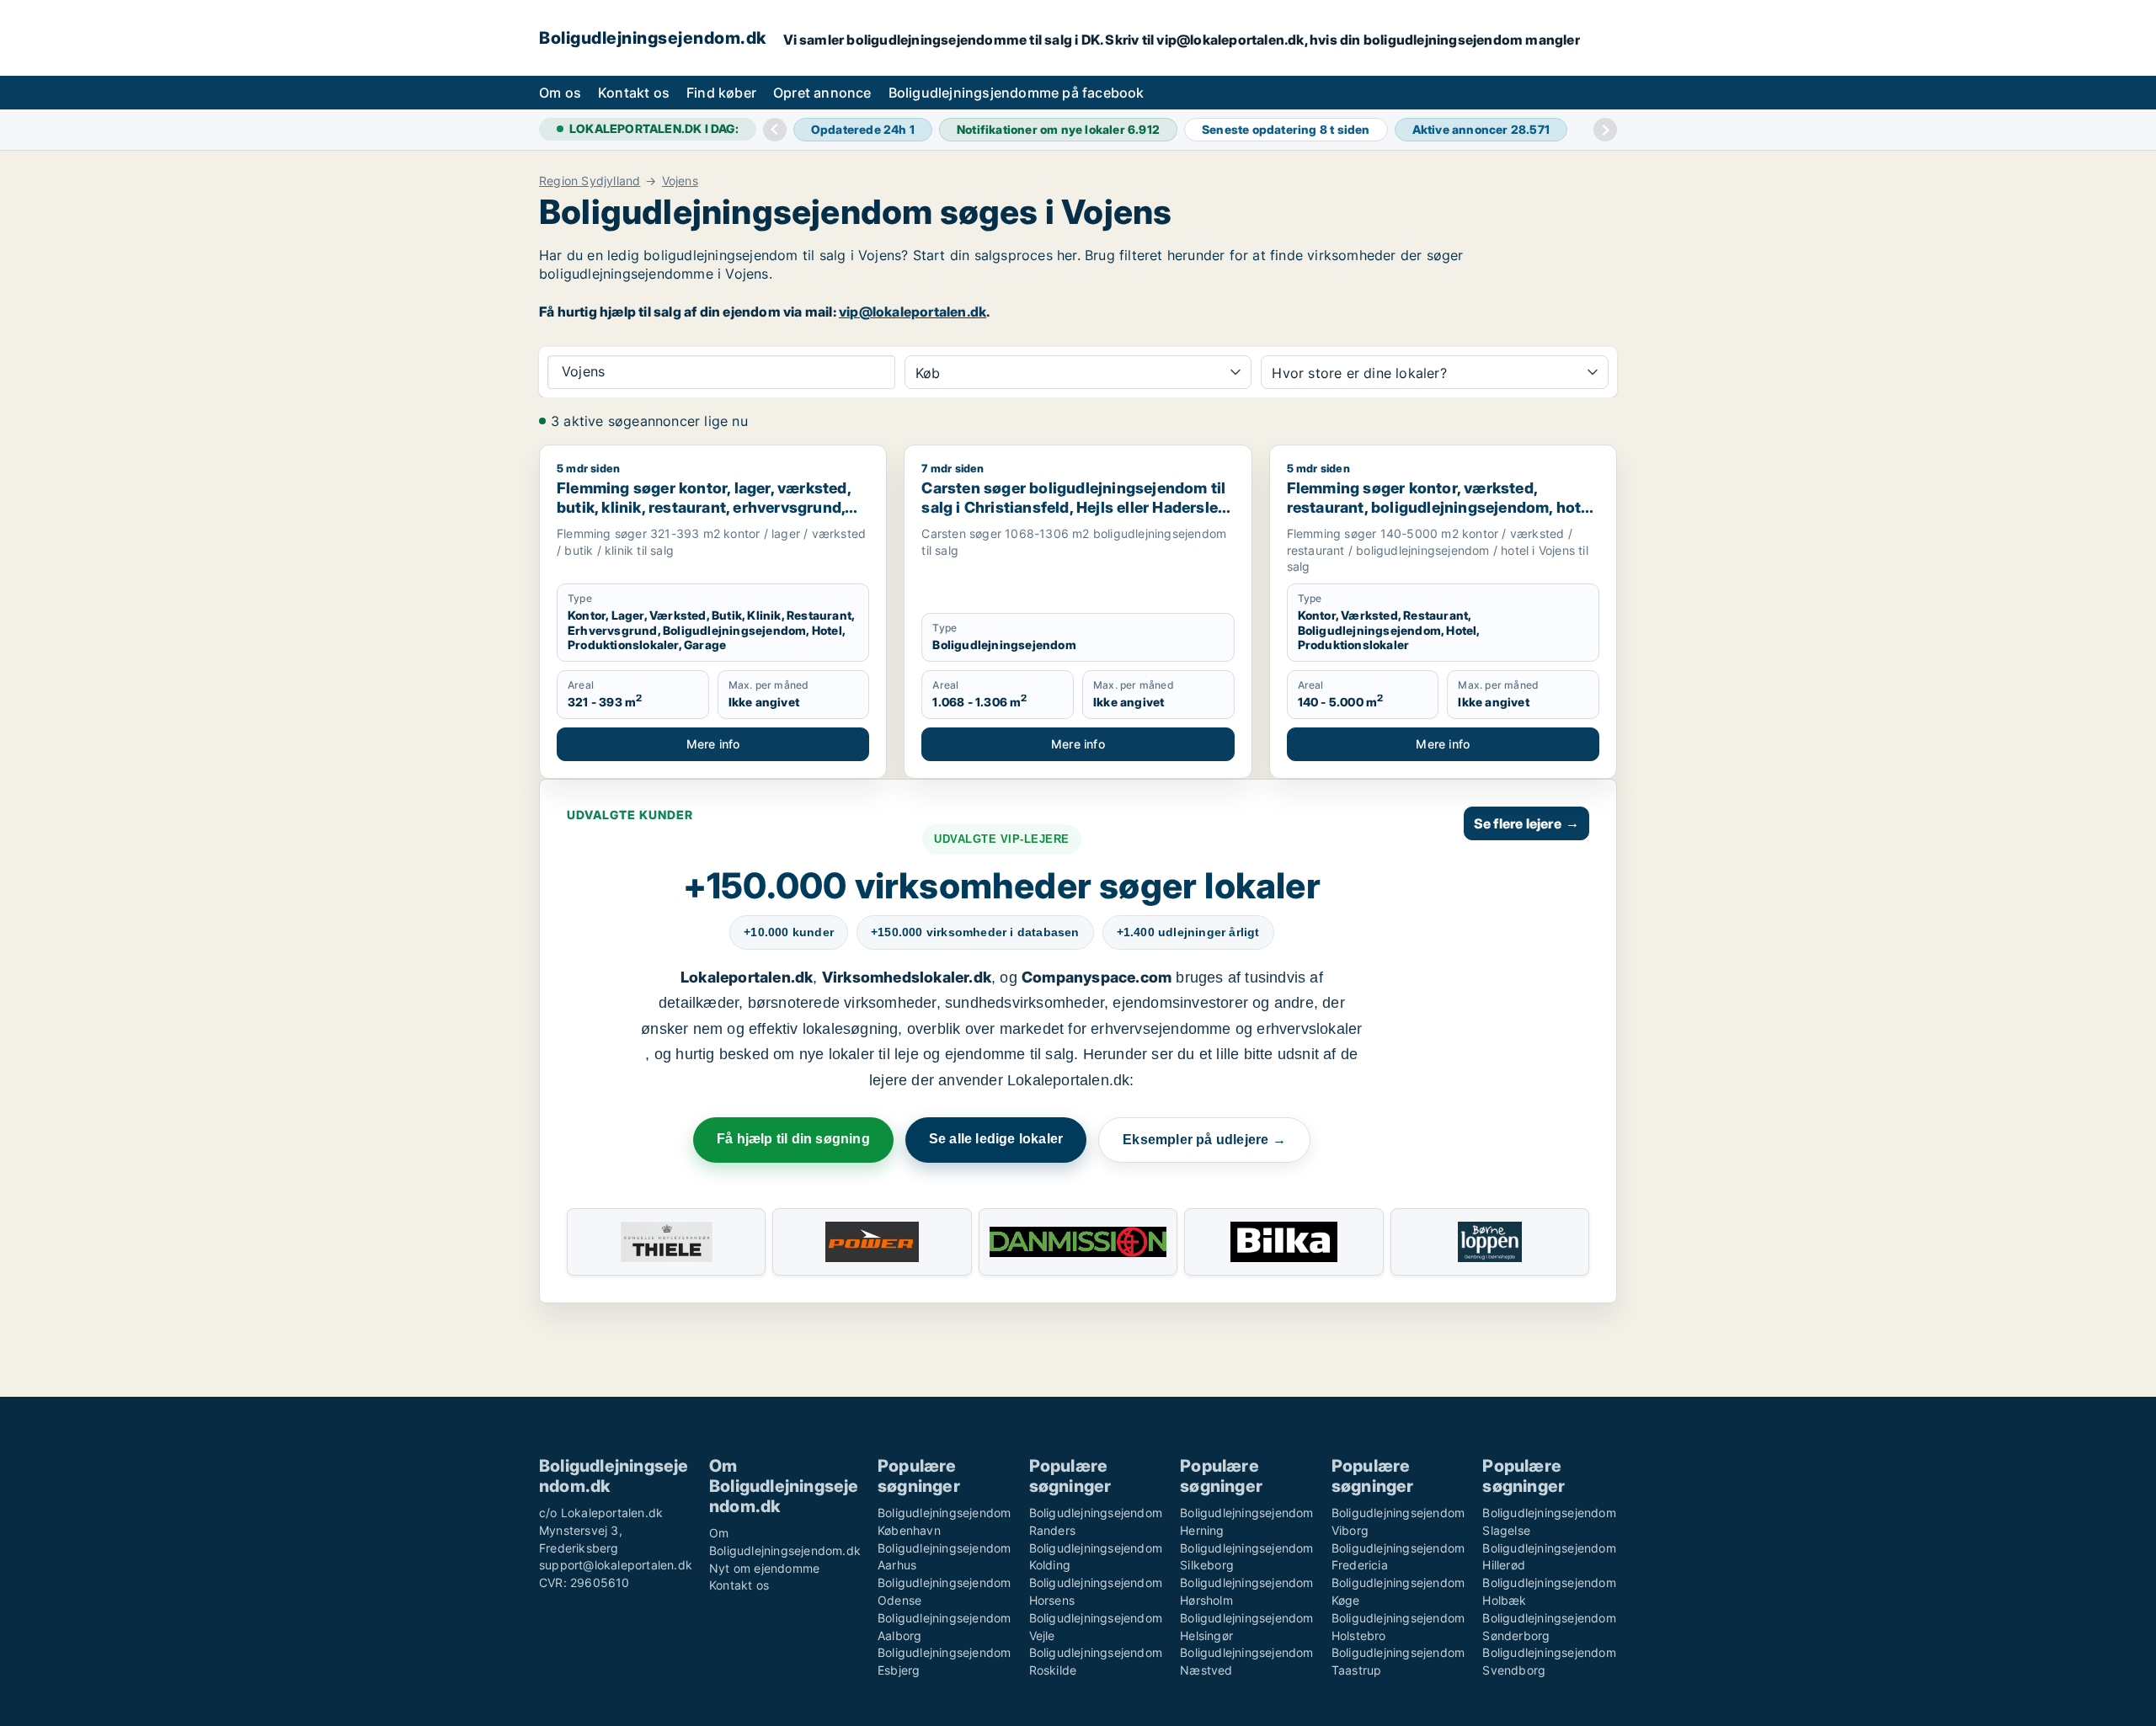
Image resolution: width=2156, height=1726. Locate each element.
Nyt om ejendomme (764, 1568)
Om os (560, 93)
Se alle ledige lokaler (996, 1139)
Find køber (721, 93)
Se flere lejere (1526, 823)
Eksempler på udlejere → (1204, 1140)
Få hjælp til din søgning (793, 1139)
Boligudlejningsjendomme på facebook (1017, 93)
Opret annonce (822, 93)
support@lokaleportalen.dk (616, 1565)
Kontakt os (634, 93)
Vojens (680, 181)
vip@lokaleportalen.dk (913, 312)
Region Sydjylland (590, 181)
